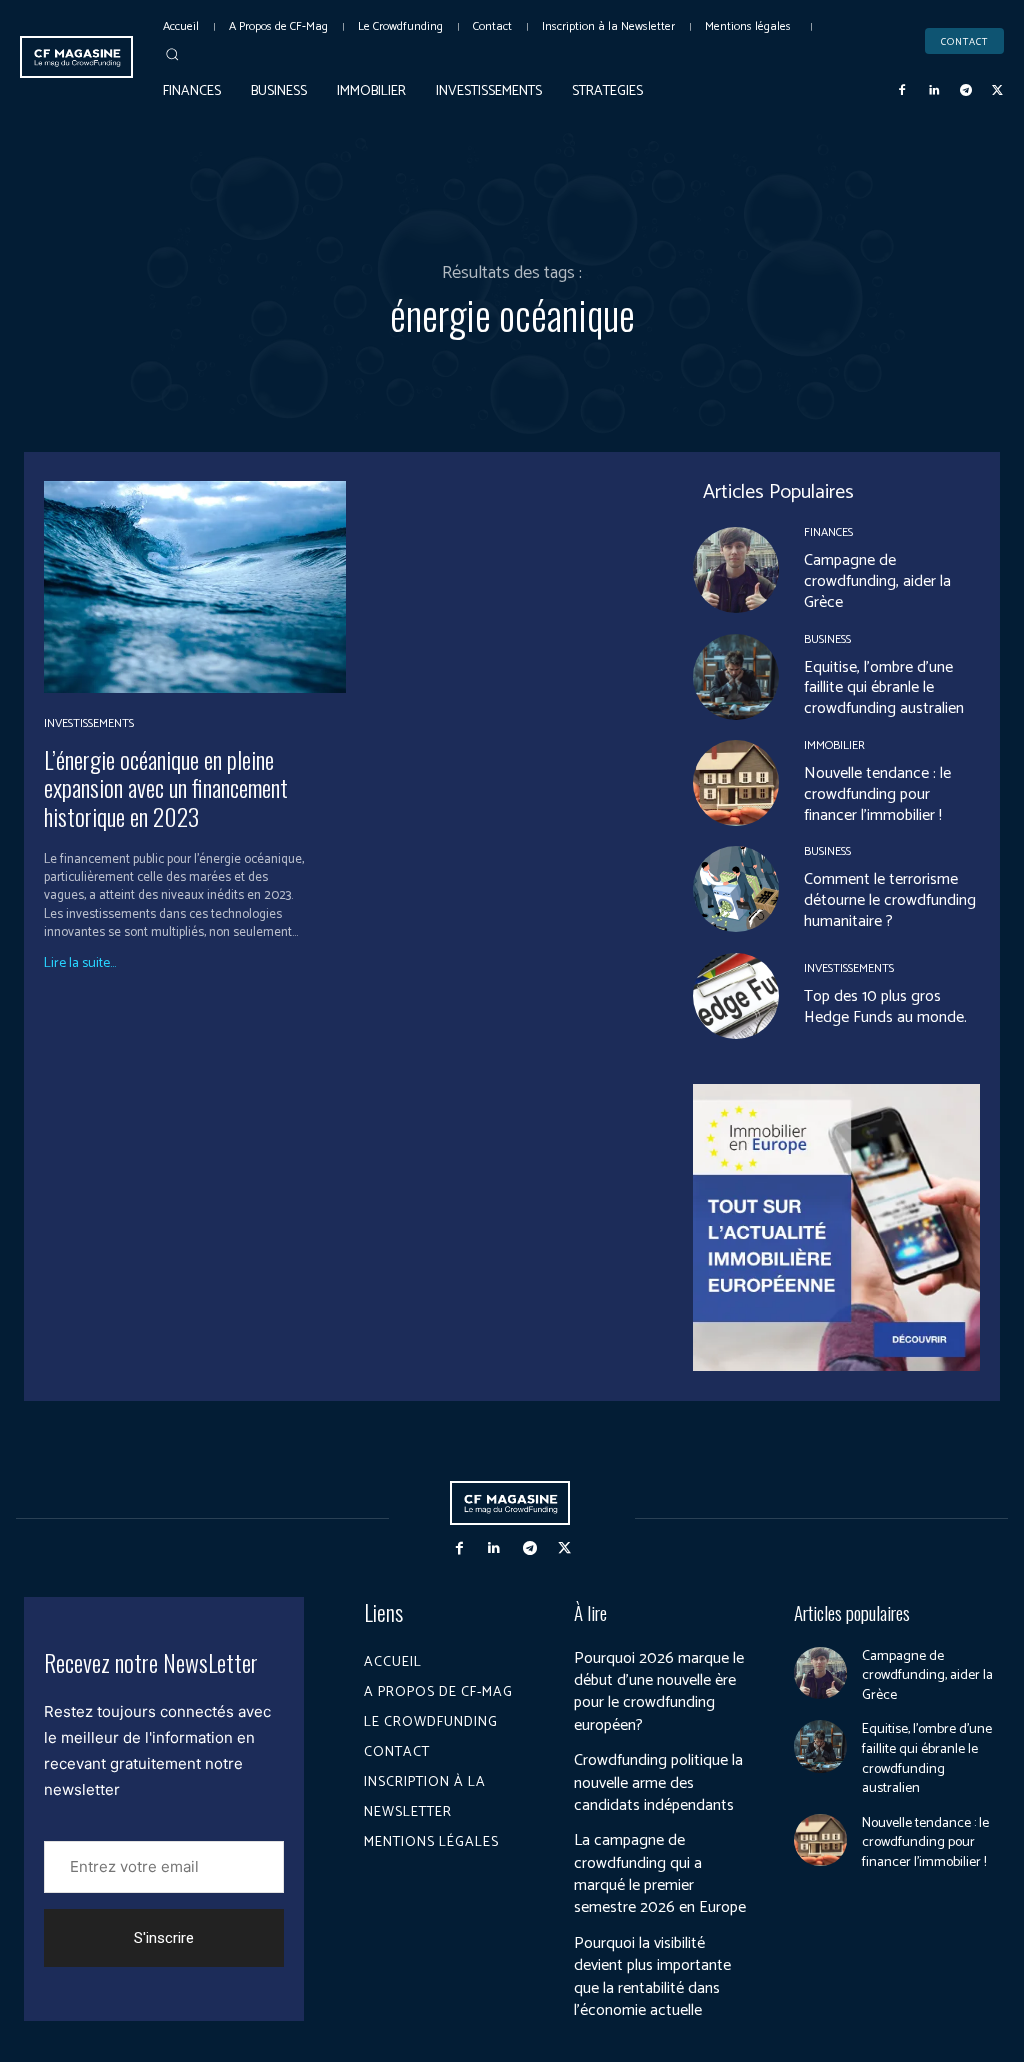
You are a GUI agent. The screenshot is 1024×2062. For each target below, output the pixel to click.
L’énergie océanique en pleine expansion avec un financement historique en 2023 (166, 788)
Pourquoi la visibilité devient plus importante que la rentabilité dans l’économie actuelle (652, 1977)
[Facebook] (903, 91)
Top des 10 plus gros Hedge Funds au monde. (885, 1007)
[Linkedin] (934, 91)
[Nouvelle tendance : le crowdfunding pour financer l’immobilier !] (736, 783)
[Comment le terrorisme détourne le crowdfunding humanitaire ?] (736, 889)
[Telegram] (966, 91)
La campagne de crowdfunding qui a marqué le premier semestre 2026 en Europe (660, 1874)
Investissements (89, 724)
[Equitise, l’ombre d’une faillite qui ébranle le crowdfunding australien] (736, 677)
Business (827, 640)
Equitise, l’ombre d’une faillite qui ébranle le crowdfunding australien (884, 688)
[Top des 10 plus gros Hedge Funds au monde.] (736, 996)
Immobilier (834, 746)
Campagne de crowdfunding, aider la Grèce (877, 581)
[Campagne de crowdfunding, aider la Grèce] (736, 570)
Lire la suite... (80, 964)
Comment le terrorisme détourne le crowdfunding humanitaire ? (890, 900)
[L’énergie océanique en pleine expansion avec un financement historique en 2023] (195, 586)
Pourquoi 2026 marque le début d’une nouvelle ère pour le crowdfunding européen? (659, 1692)
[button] (172, 54)
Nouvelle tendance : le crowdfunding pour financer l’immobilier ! (877, 794)
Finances (828, 533)
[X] (997, 91)
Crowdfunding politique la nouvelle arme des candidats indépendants (658, 1783)
